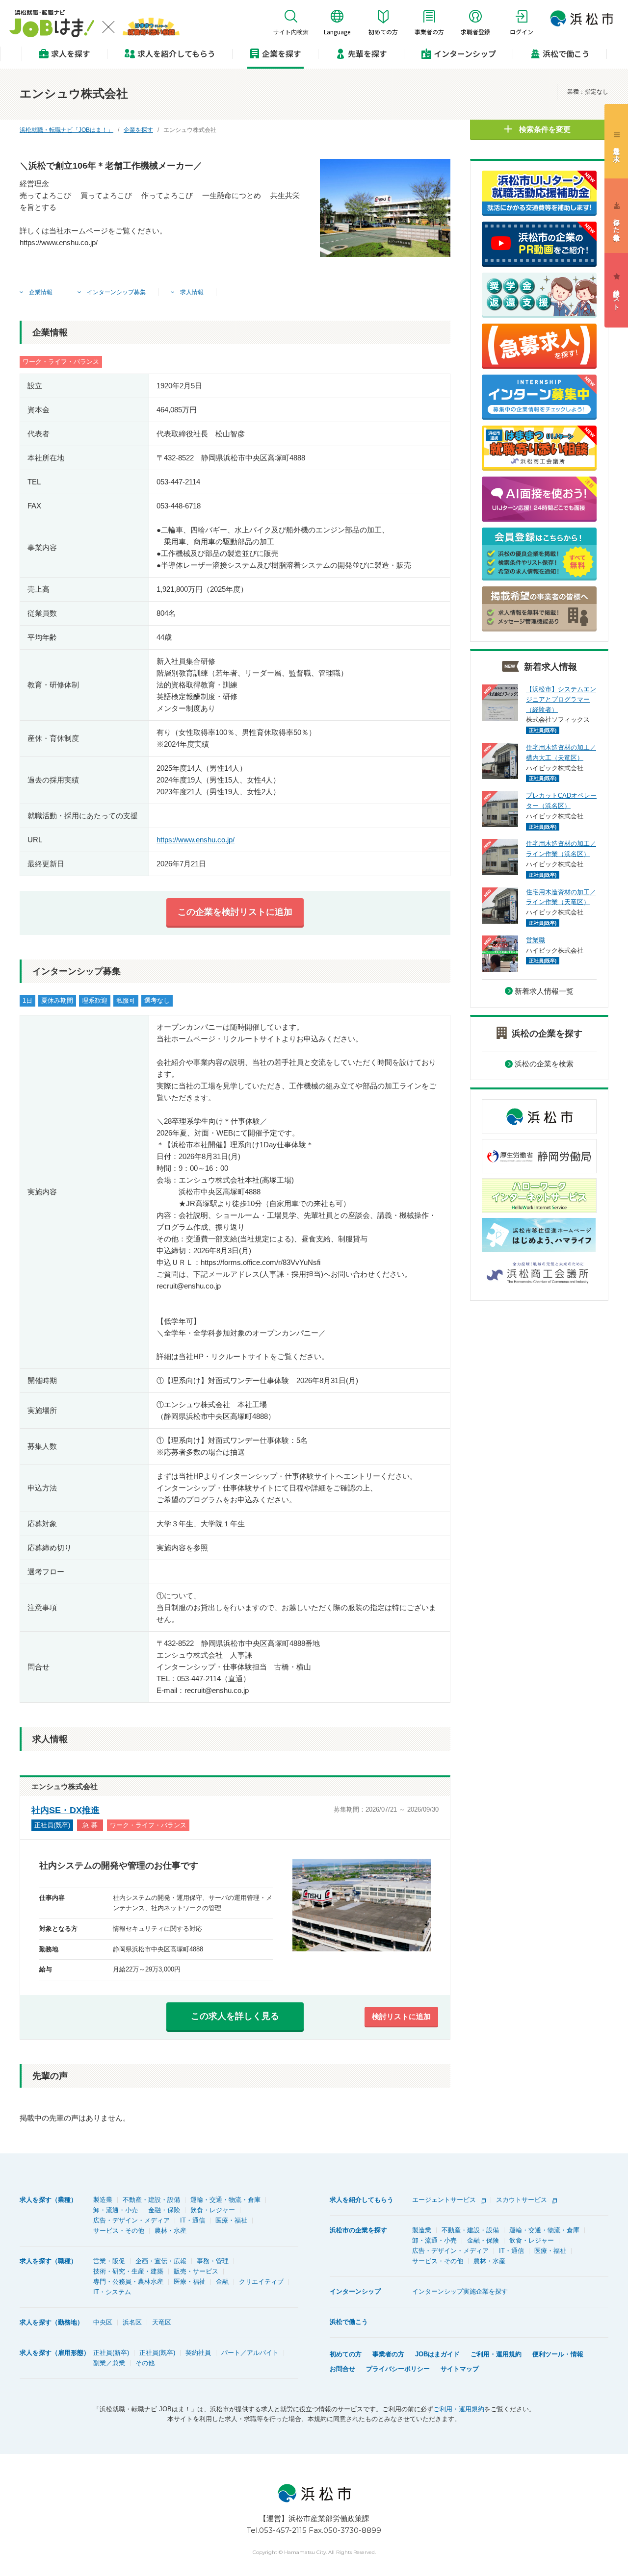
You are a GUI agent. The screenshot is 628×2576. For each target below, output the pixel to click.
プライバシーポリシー (398, 2369)
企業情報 (40, 292)
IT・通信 (193, 2220)
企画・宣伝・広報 (161, 2261)
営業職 (536, 940)
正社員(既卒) (157, 2353)
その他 (145, 2363)
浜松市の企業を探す (358, 2230)
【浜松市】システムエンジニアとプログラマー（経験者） (561, 699)
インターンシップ (465, 53)
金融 (222, 2282)
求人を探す (71, 53)
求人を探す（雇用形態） (55, 2353)
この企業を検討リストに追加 (235, 912)
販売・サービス (196, 2271)
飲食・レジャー (213, 2210)
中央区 (103, 2322)
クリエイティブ (261, 2282)
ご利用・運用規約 (496, 2354)
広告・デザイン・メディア (131, 2220)
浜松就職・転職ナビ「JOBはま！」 (66, 130)
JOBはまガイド (437, 2354)
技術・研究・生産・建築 (128, 2271)
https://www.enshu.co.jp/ (196, 840)
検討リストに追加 (401, 2016)
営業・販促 (109, 2261)
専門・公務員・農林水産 (128, 2282)
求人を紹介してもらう (362, 2200)
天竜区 (162, 2322)
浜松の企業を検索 (544, 1064)
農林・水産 (170, 2231)
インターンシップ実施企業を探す (460, 2291)
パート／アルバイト (250, 2353)
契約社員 (198, 2353)
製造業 (103, 2200)
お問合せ (342, 2369)
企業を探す (282, 53)
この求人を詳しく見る (235, 2016)
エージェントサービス (444, 2200)
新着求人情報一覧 (544, 991)
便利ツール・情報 (558, 2354)
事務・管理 (213, 2261)
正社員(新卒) (111, 2353)
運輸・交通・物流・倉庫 (225, 2200)
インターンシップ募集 (116, 292)
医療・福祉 (231, 2220)
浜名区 (132, 2322)
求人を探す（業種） (48, 2200)
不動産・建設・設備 (151, 2200)
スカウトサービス (522, 2200)
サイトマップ (460, 2369)
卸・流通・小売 (116, 2210)
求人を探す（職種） (48, 2261)
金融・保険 (164, 2210)
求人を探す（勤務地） (52, 2322)
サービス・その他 (119, 2231)
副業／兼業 (109, 2363)
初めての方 (346, 2354)
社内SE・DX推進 (65, 1810)
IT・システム (112, 2292)
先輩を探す (367, 53)
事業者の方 (388, 2354)
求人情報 (191, 292)
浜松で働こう (566, 53)
